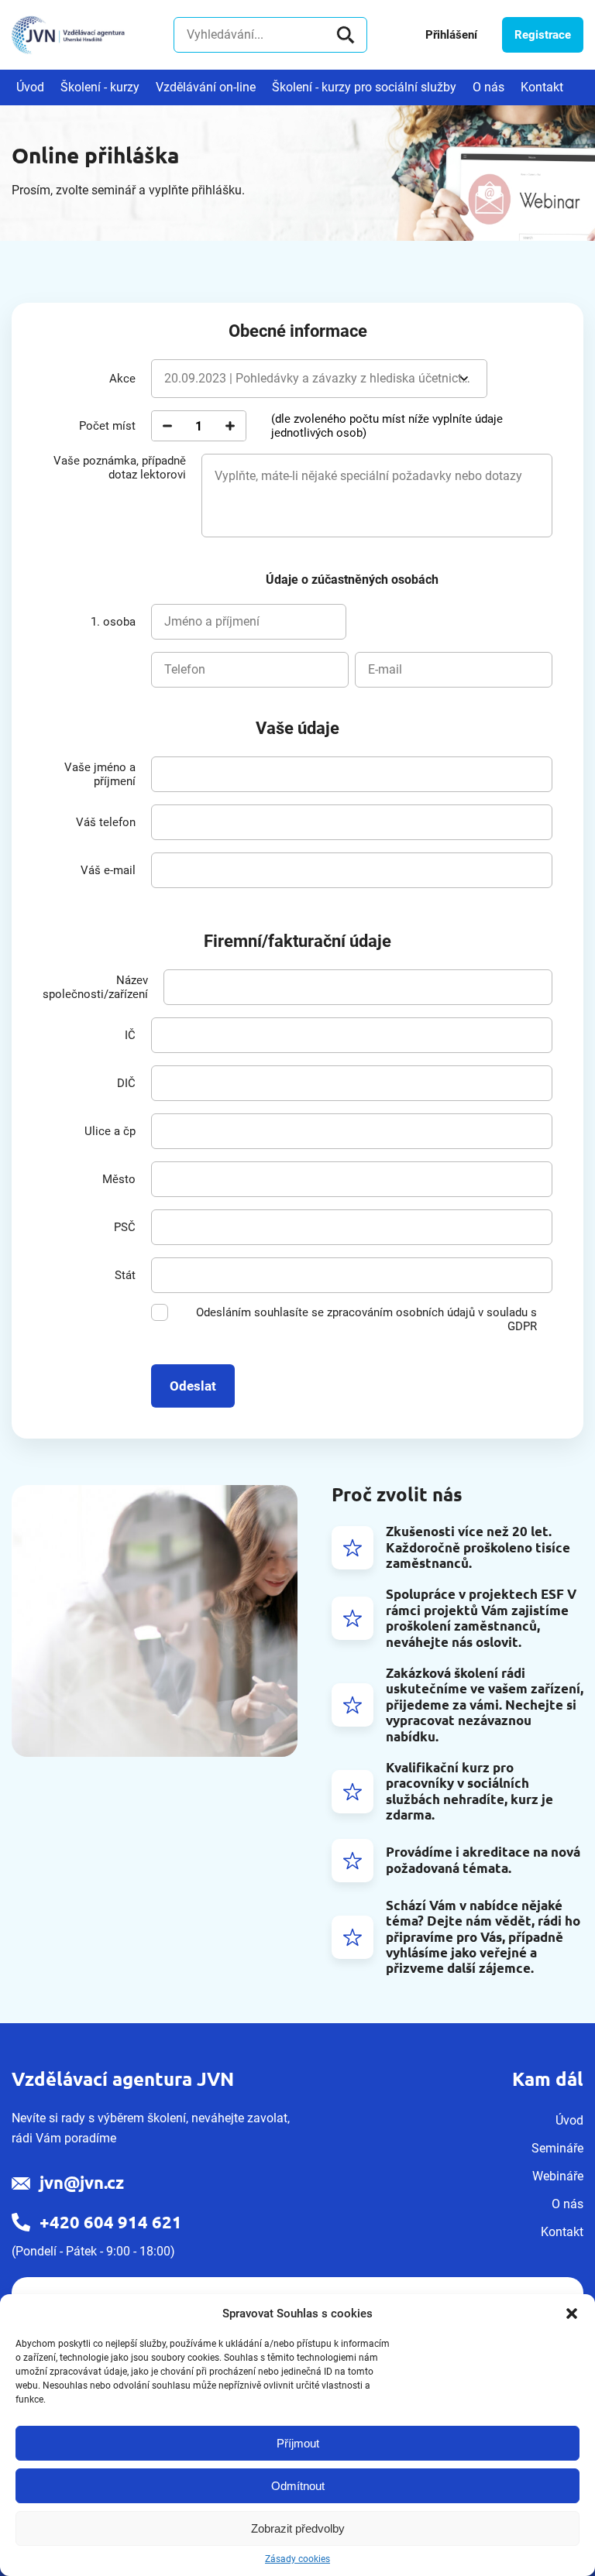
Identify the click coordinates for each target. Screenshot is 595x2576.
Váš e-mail (108, 870)
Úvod (30, 87)
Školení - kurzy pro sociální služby (364, 87)
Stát (125, 1275)
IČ (130, 1035)
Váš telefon (106, 822)
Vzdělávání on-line (206, 87)
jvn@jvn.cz (82, 2182)
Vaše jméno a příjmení (100, 774)
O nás (488, 87)
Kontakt (542, 87)
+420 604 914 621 (111, 2222)
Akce (122, 379)
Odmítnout (298, 2486)
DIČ (126, 1083)
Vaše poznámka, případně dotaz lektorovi (120, 468)
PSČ (125, 1227)
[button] (572, 2314)
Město (119, 1179)
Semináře (557, 2148)
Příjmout (298, 2443)
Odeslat (193, 1386)
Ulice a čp (110, 1131)
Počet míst (107, 426)
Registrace (543, 35)
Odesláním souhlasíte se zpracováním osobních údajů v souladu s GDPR (366, 1319)
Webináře (558, 2176)
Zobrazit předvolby (298, 2528)
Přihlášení (451, 35)
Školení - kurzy (100, 87)
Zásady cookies (297, 2559)
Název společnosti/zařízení (95, 987)
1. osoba (113, 622)
